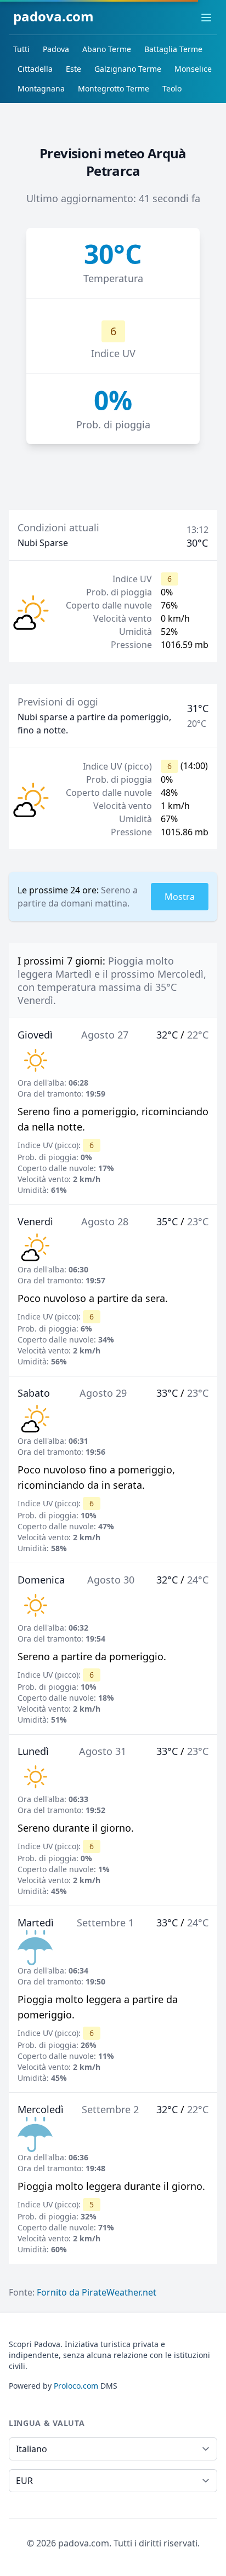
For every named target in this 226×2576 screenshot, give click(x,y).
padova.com (53, 16)
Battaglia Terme (173, 49)
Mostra (180, 897)
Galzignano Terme (128, 69)
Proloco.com (76, 2386)
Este (74, 69)
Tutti (21, 49)
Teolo (172, 88)
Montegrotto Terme (114, 88)
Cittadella (35, 69)
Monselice (193, 69)
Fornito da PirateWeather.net (97, 2292)
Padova (56, 49)
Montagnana (41, 88)
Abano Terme (107, 49)
